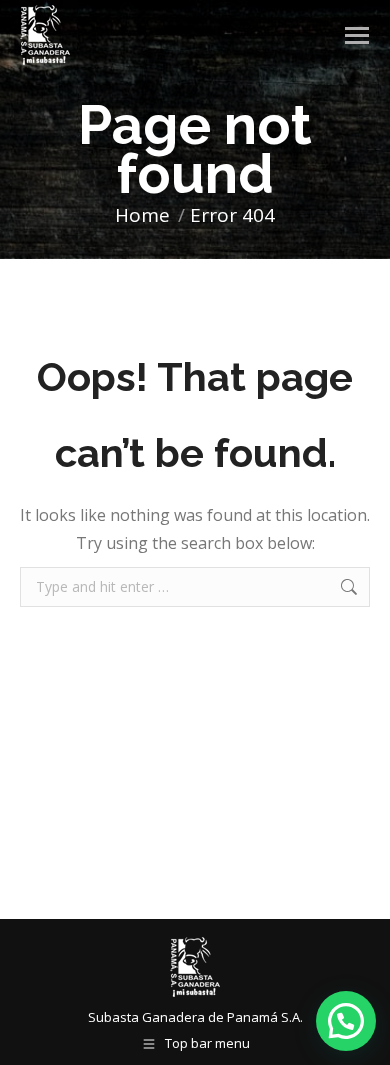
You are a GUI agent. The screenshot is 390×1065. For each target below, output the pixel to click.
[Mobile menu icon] (357, 35)
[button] (346, 1021)
